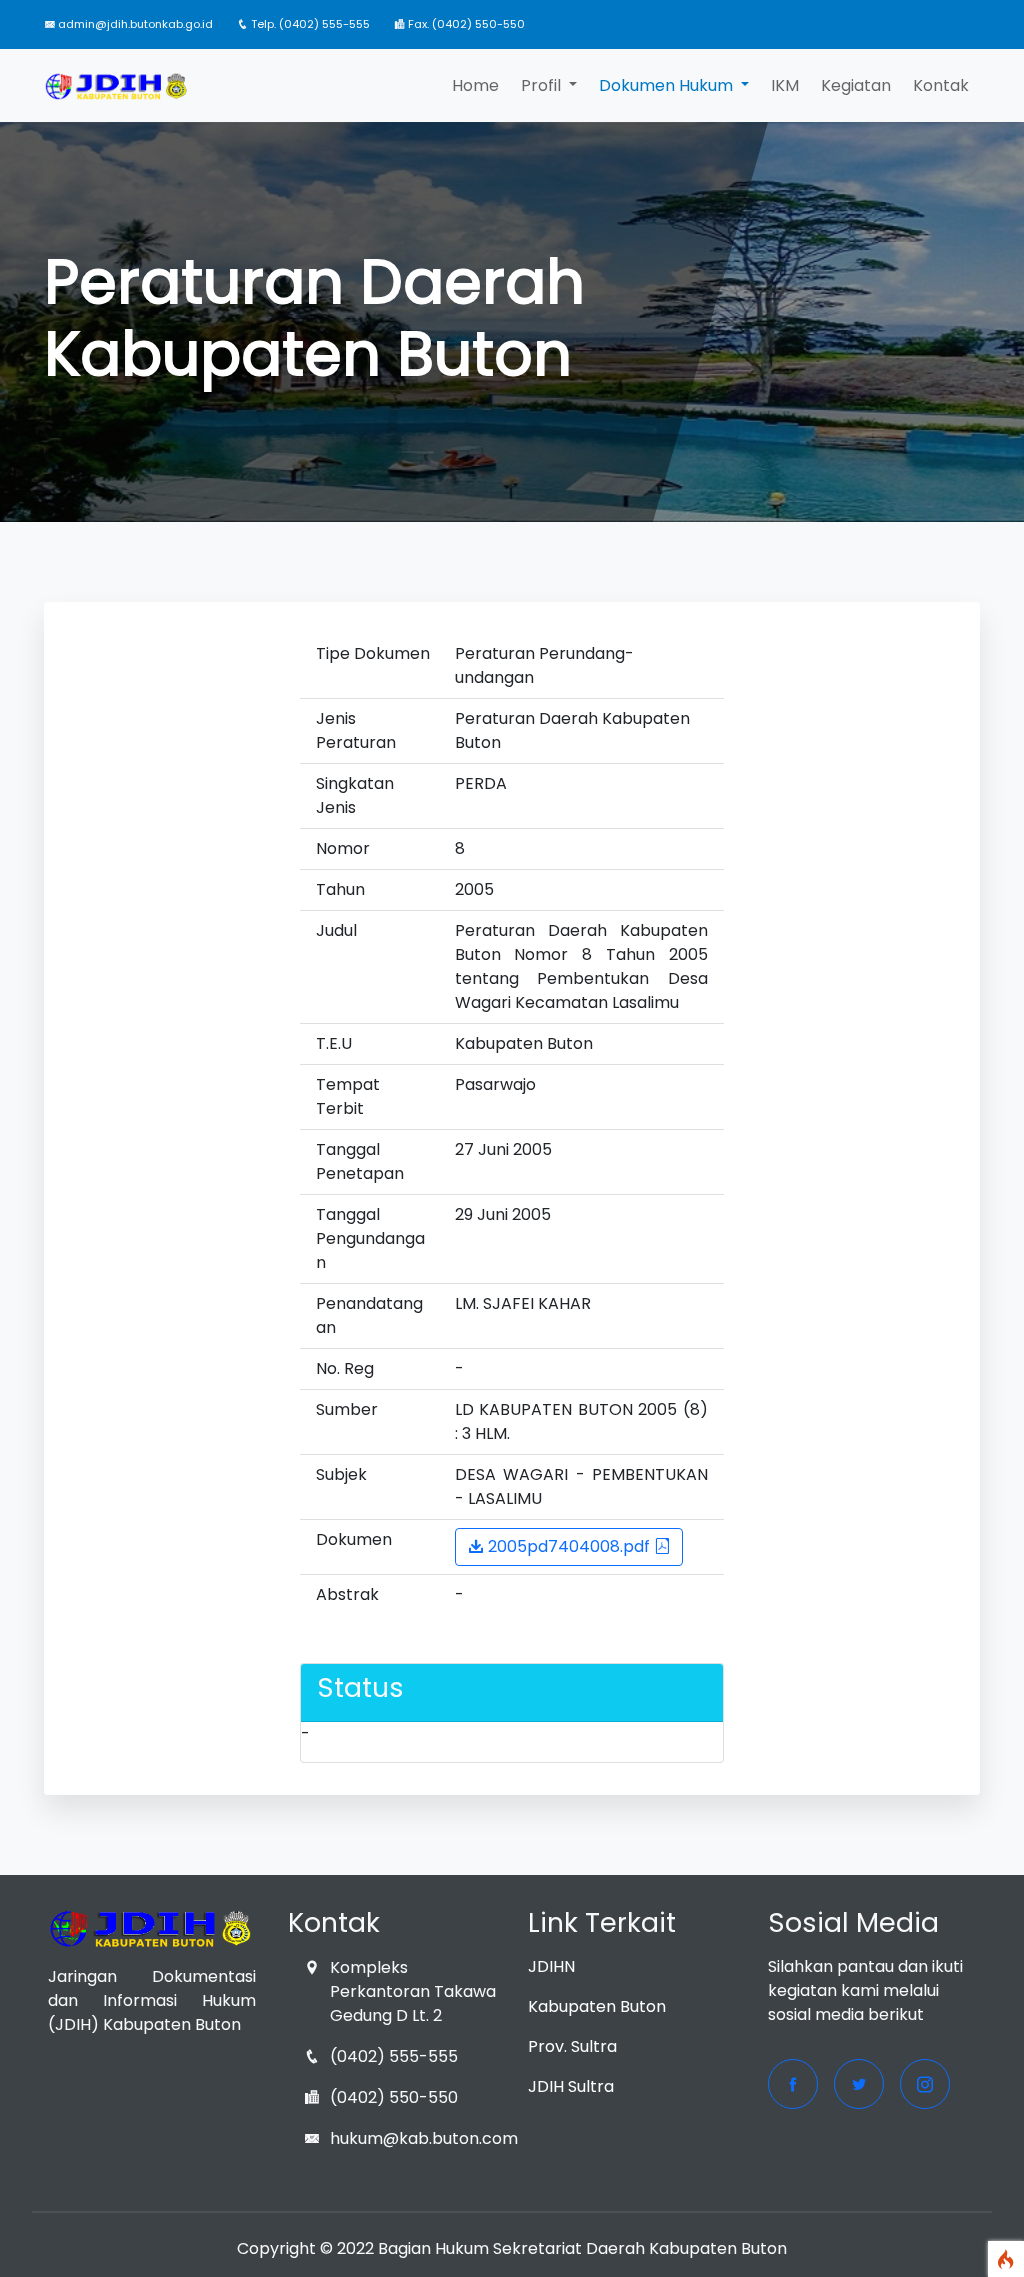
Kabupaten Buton (597, 2006)
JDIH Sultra (571, 2086)
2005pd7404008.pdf (569, 1546)
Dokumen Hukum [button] (668, 85)
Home (475, 85)
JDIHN (551, 1966)
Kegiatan (856, 85)
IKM (785, 85)
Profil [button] (543, 85)
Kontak (941, 85)
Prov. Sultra (572, 2046)
